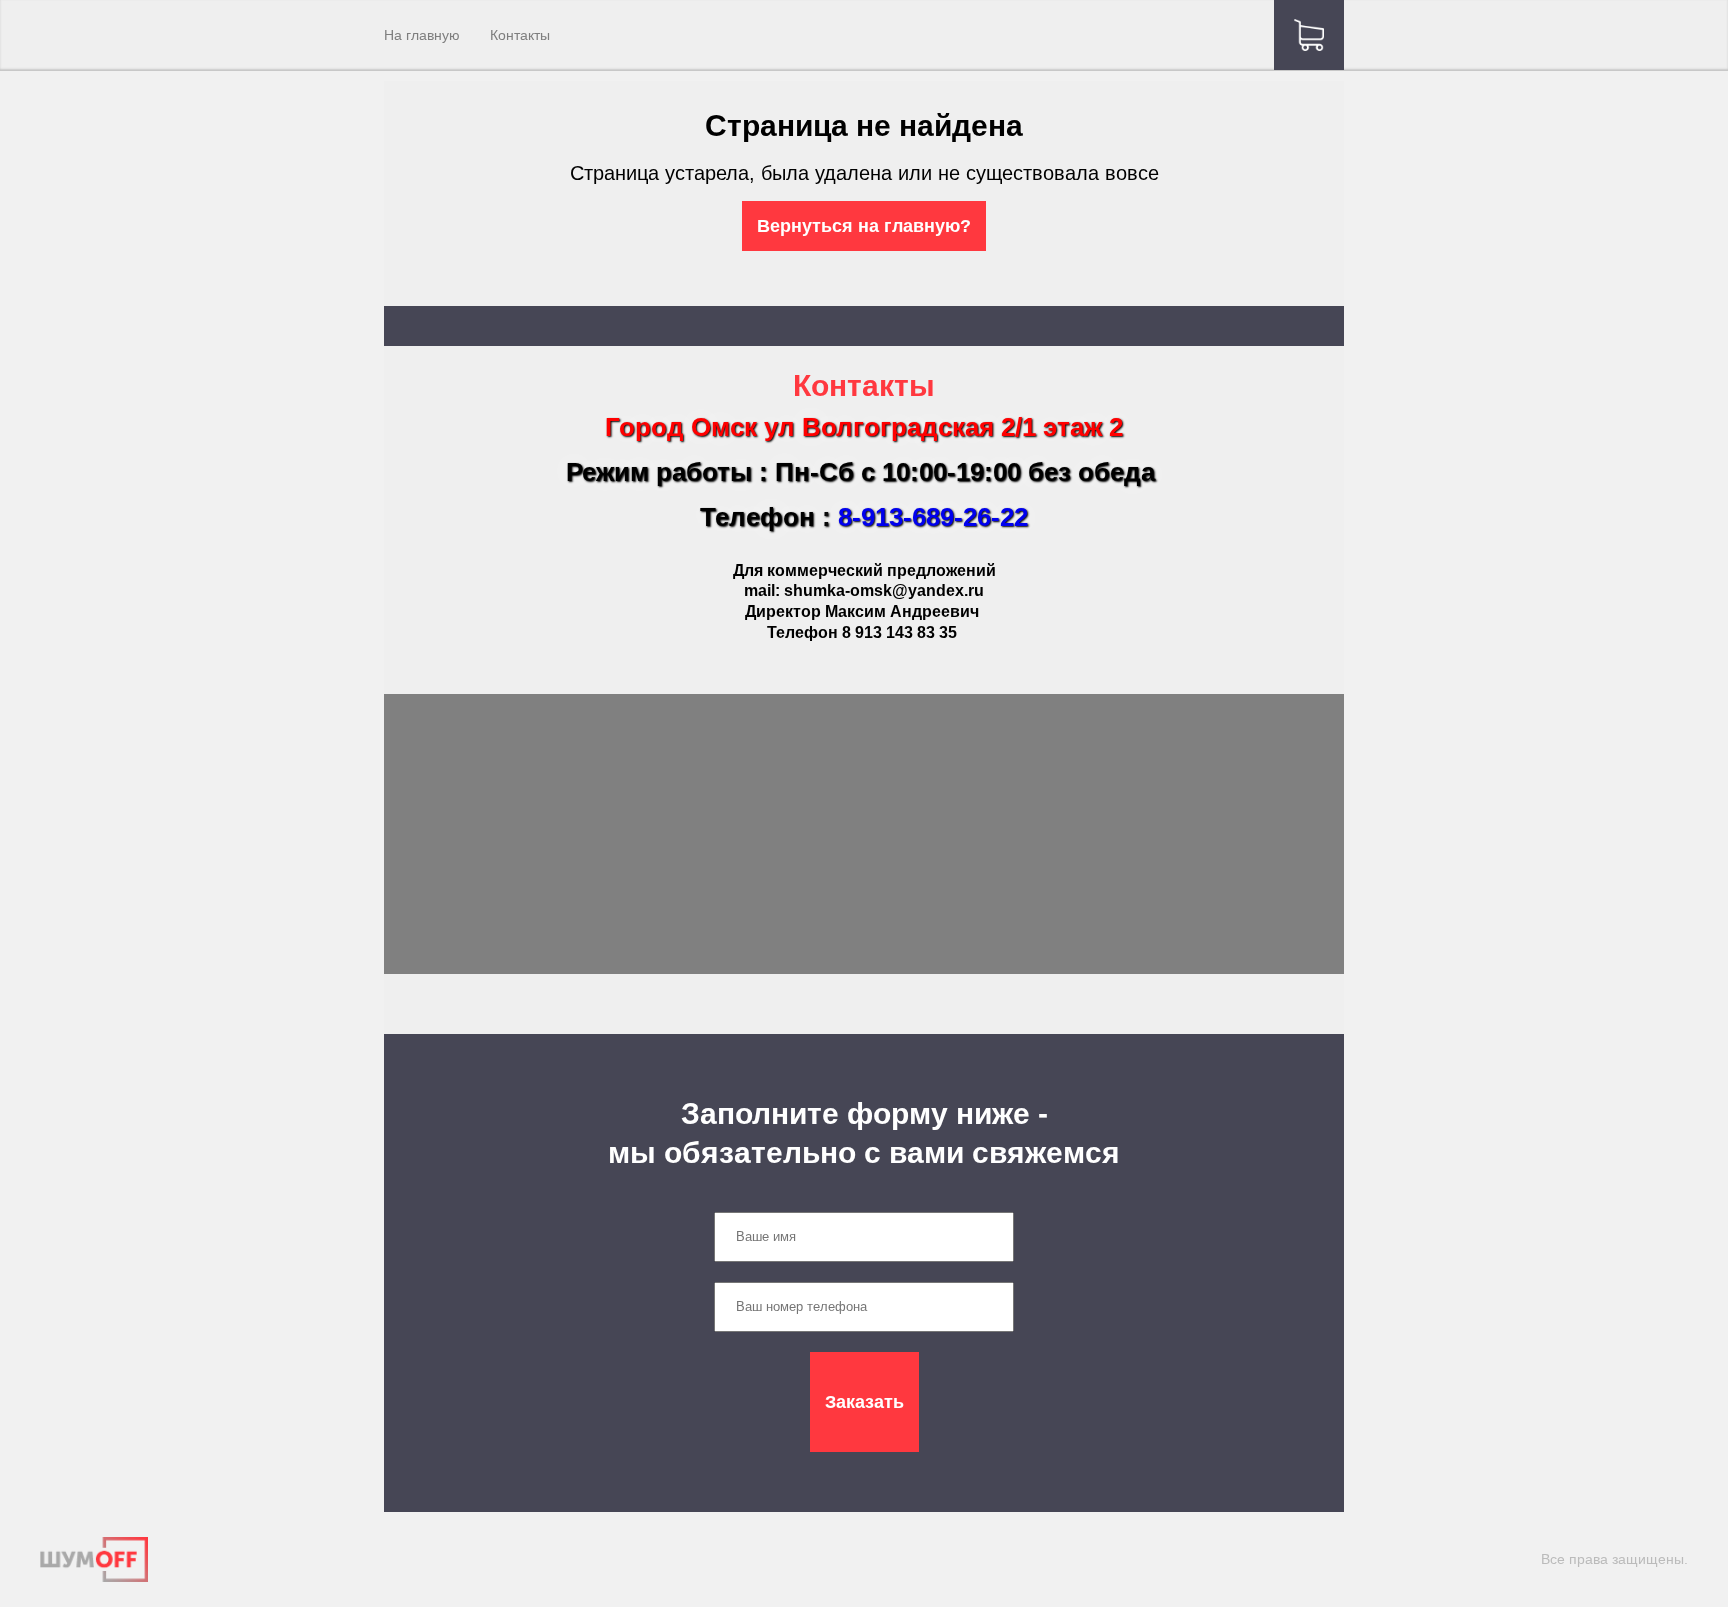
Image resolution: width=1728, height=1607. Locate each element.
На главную (422, 35)
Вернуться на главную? (864, 226)
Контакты (520, 35)
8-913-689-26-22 (933, 517)
